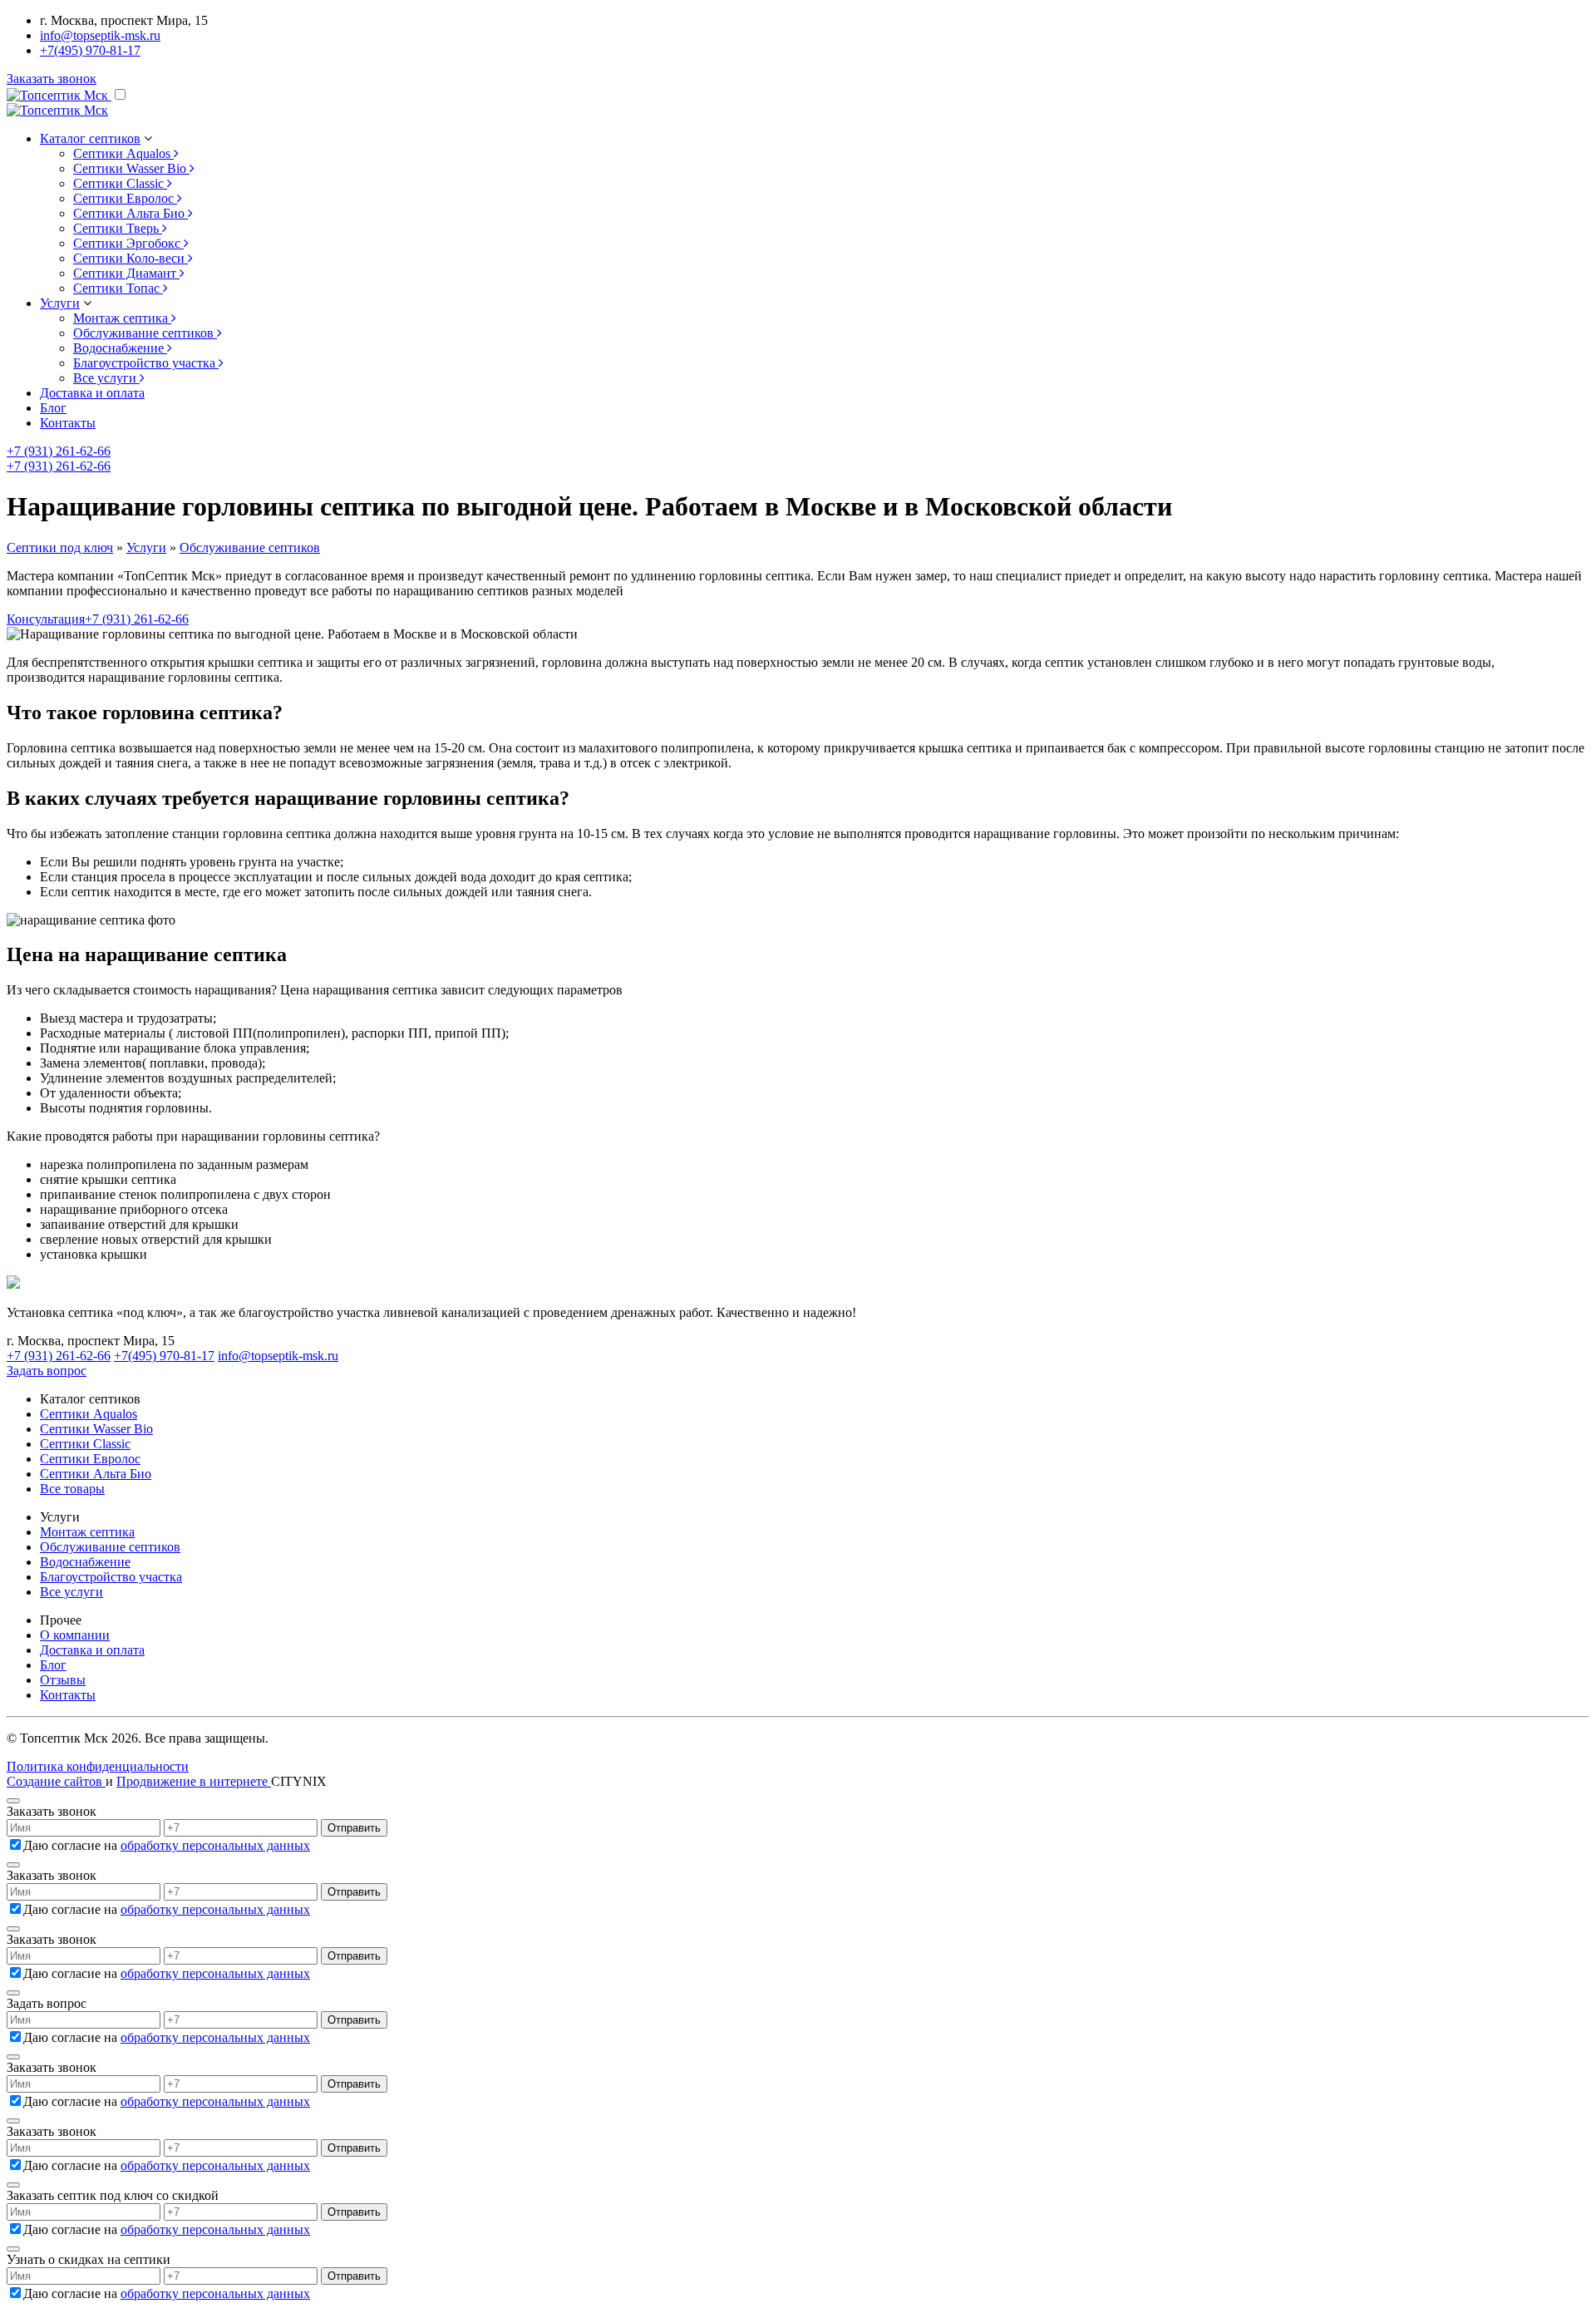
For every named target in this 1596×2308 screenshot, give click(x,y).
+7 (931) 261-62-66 (59, 451)
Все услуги (71, 1592)
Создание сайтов (56, 1781)
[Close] (13, 1801)
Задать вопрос (47, 1371)
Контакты (68, 423)
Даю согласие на (167, 1845)
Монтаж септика (87, 1532)
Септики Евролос (90, 1459)
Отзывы (63, 1680)
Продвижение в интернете (194, 1781)
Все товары (72, 1489)
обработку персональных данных (215, 1845)
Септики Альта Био (96, 1474)
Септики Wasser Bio (96, 1429)
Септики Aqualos (89, 1414)
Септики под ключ (60, 547)
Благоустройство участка (111, 1577)
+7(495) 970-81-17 (90, 50)
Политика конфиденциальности (98, 1766)
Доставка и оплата (92, 393)
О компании (75, 1635)
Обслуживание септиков (250, 547)
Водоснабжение (85, 1562)
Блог (53, 408)
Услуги (146, 547)
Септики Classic (85, 1444)
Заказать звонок (52, 79)
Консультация (46, 619)
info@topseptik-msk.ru (100, 35)
